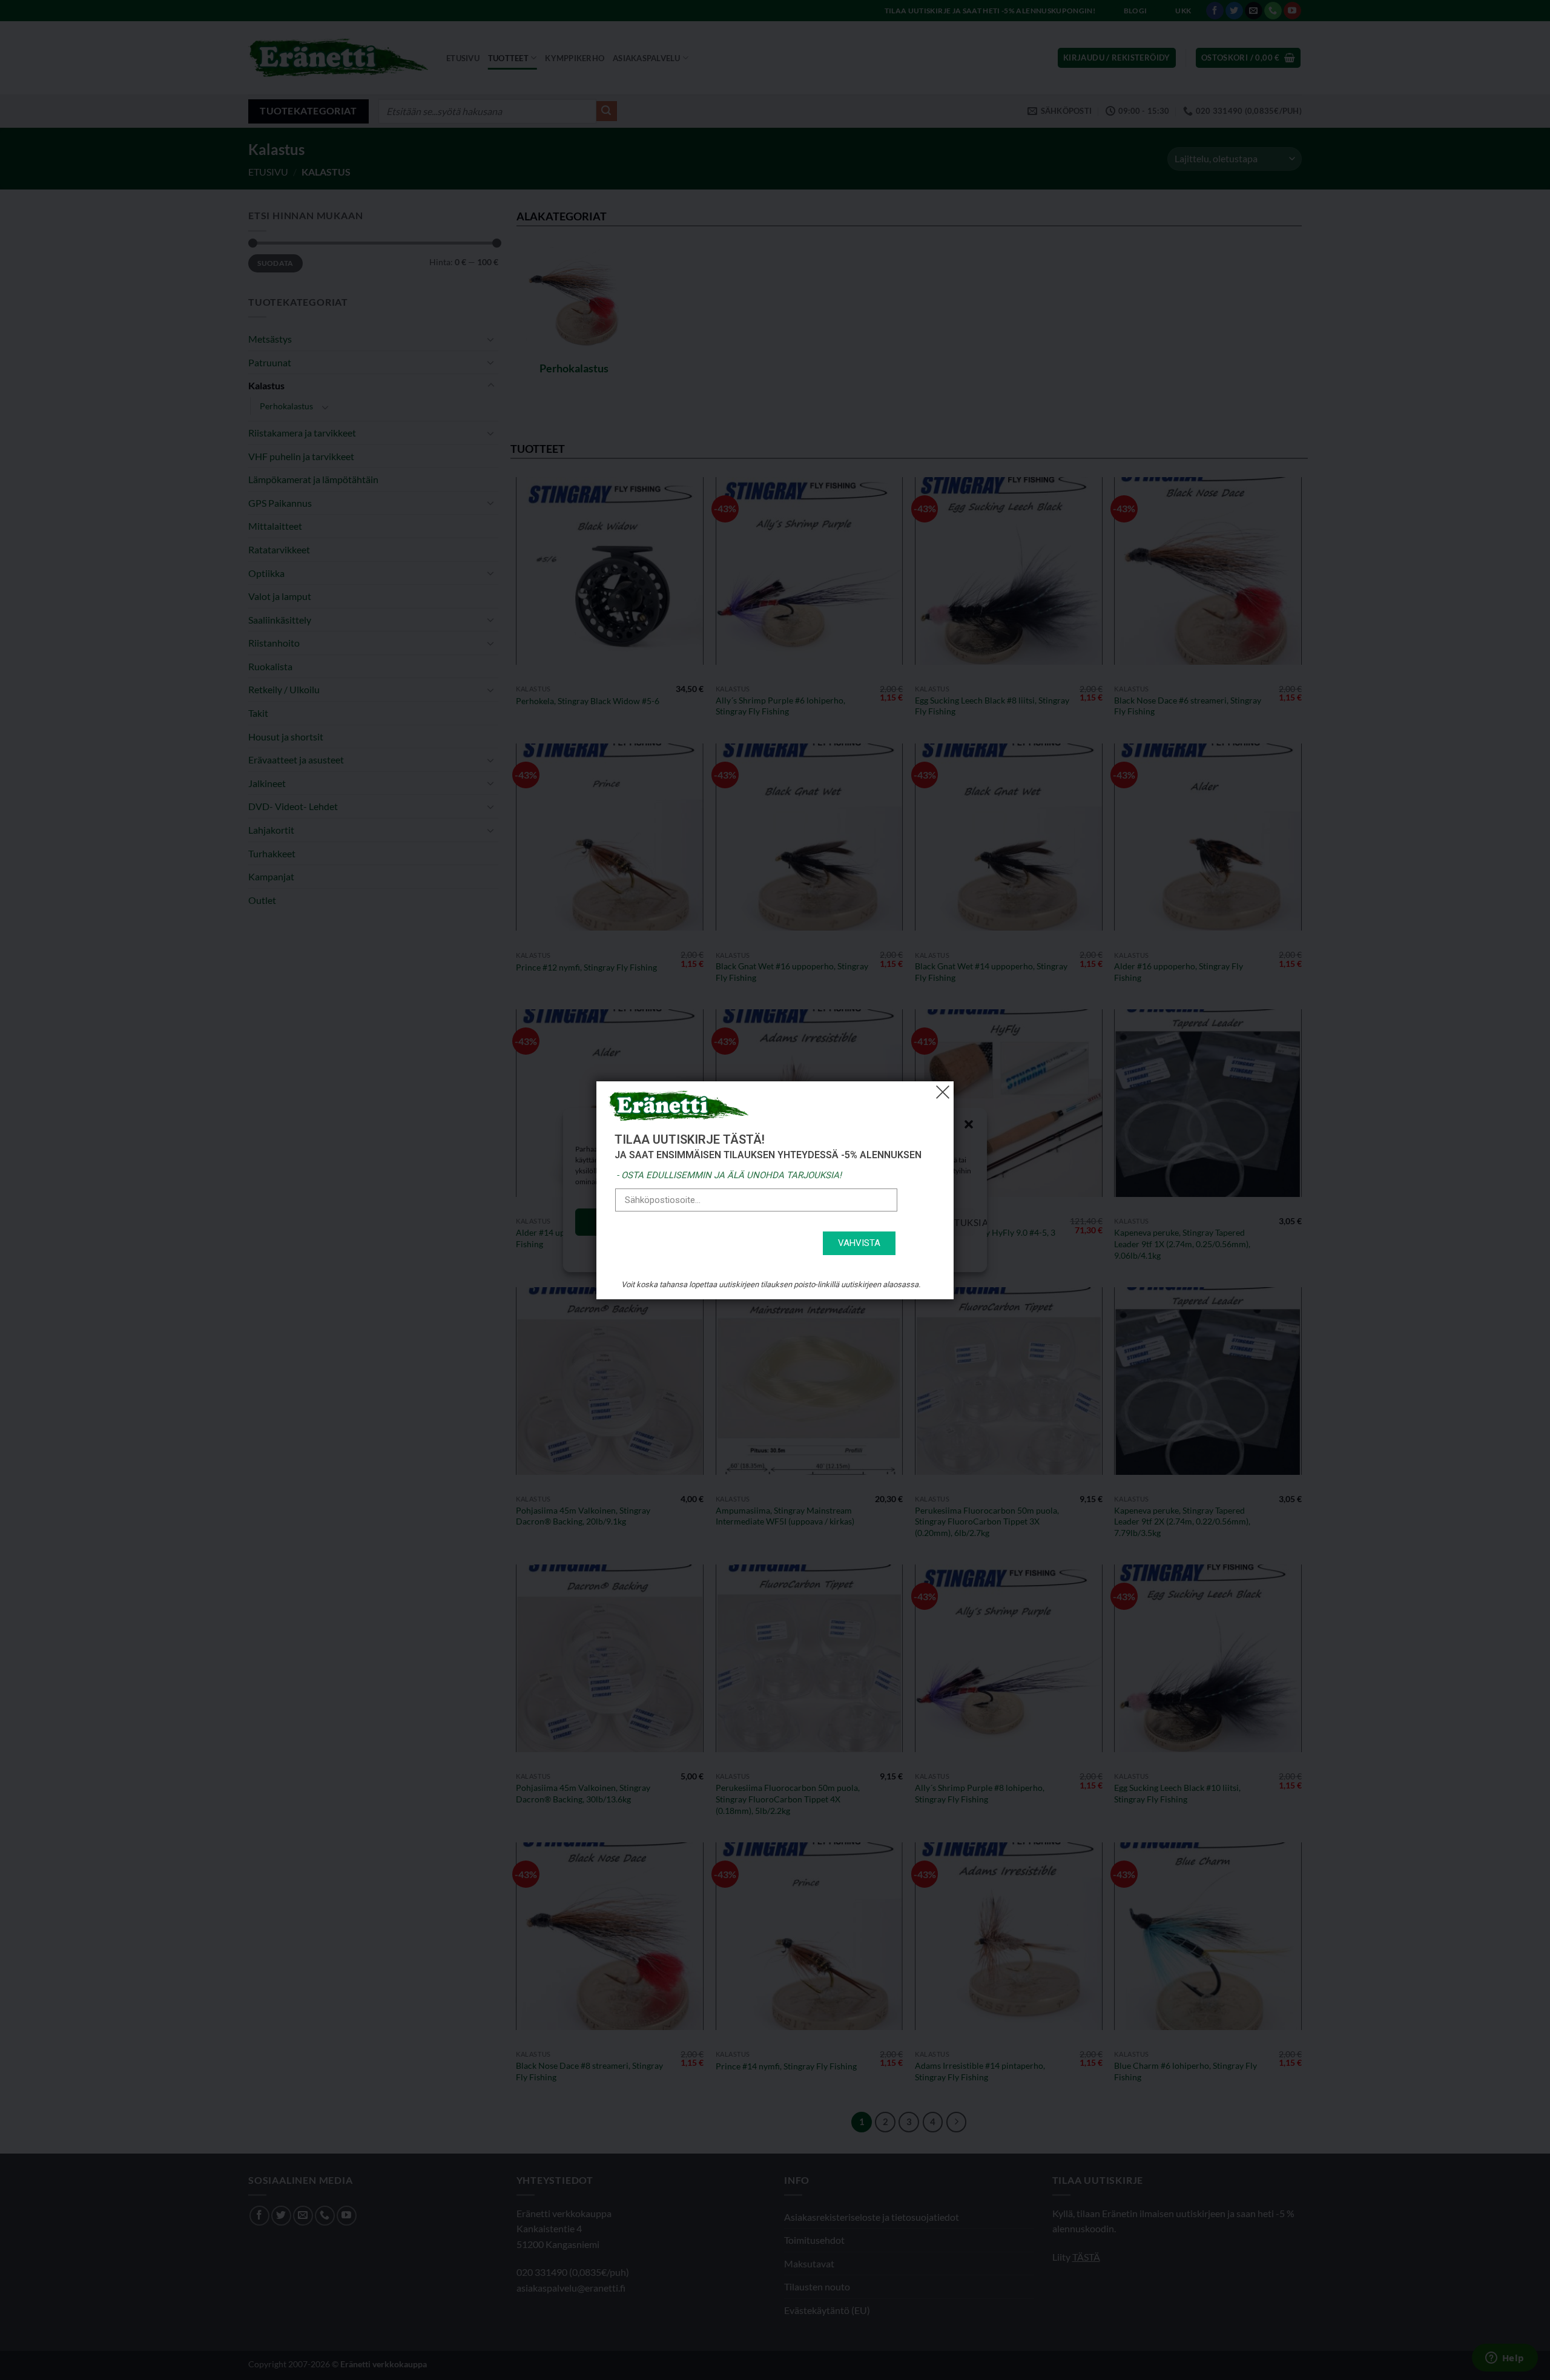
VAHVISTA (859, 1243)
